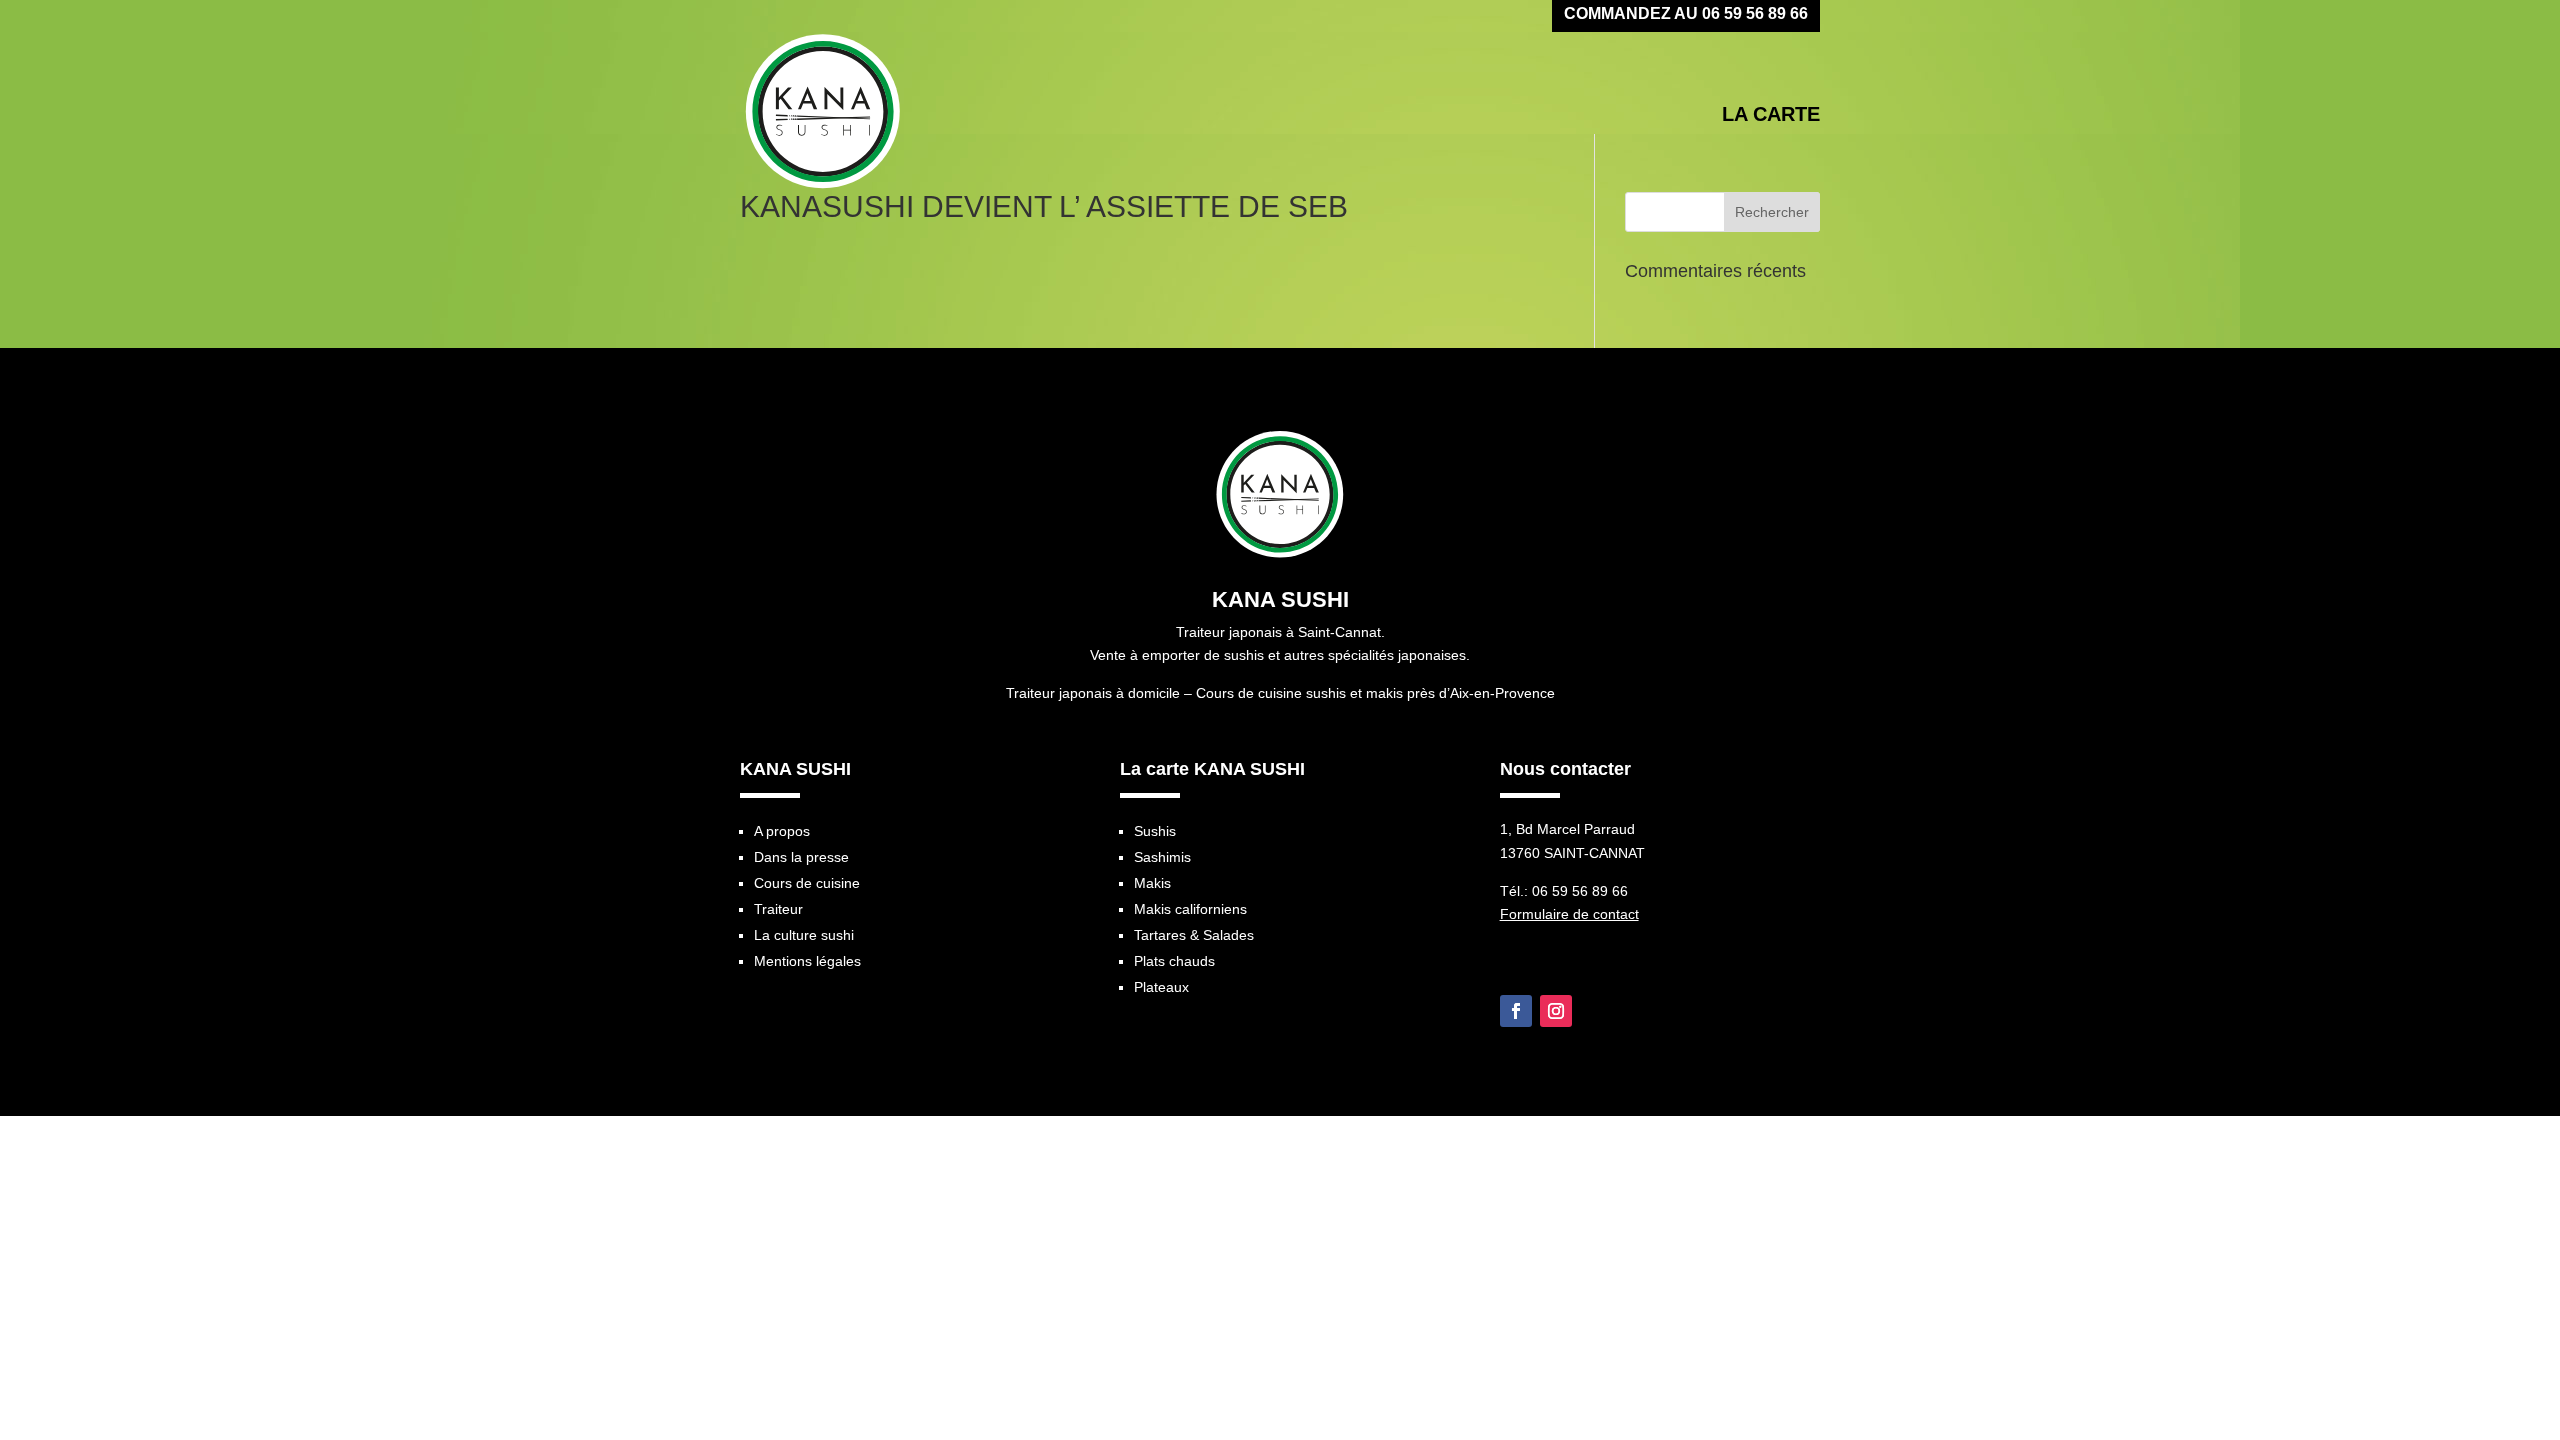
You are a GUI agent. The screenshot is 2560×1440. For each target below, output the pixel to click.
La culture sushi (804, 935)
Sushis (1155, 831)
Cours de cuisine (807, 883)
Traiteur (778, 909)
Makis (1152, 883)
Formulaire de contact (1569, 914)
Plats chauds (1174, 961)
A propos (782, 831)
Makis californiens (1190, 909)
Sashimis (1162, 857)
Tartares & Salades (1194, 935)
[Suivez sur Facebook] (1516, 1011)
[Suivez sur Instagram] (1556, 1011)
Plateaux (1161, 987)
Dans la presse (801, 857)
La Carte (1771, 114)
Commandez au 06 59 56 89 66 (1686, 15)
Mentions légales (807, 961)
